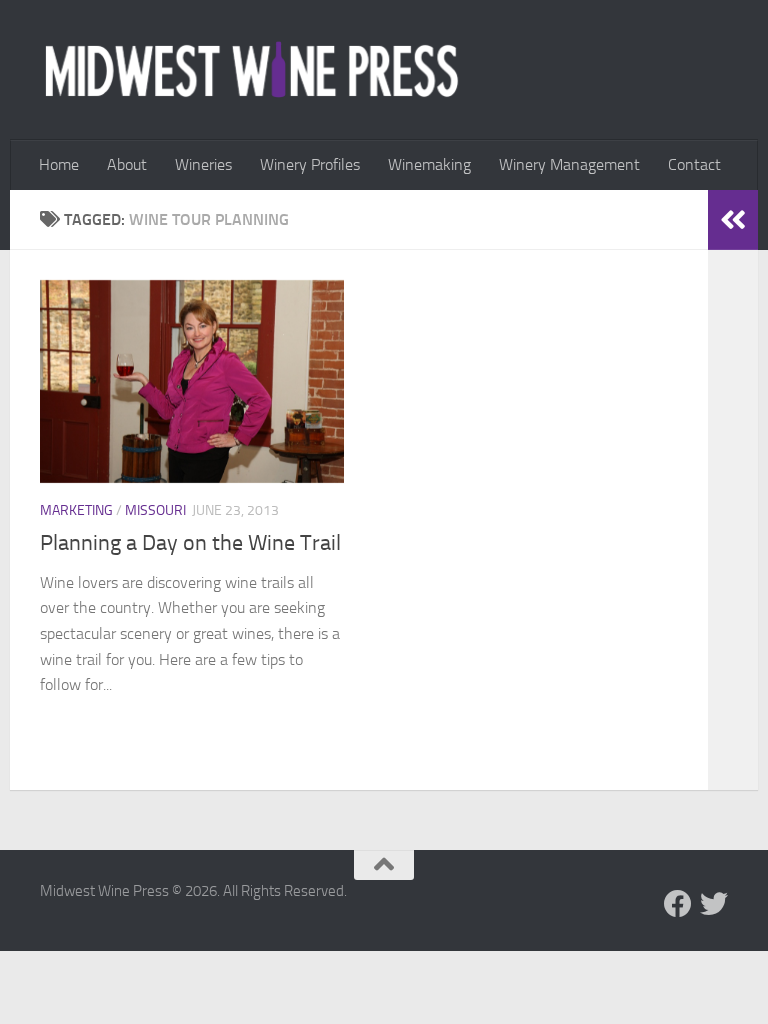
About (127, 164)
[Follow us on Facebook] (678, 904)
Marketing (76, 510)
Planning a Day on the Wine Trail (190, 543)
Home (59, 164)
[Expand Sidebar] (733, 220)
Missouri (155, 510)
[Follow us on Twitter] (714, 904)
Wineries (203, 164)
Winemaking (429, 164)
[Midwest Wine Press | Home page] (251, 70)
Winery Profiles (310, 164)
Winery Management (569, 164)
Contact (694, 164)
